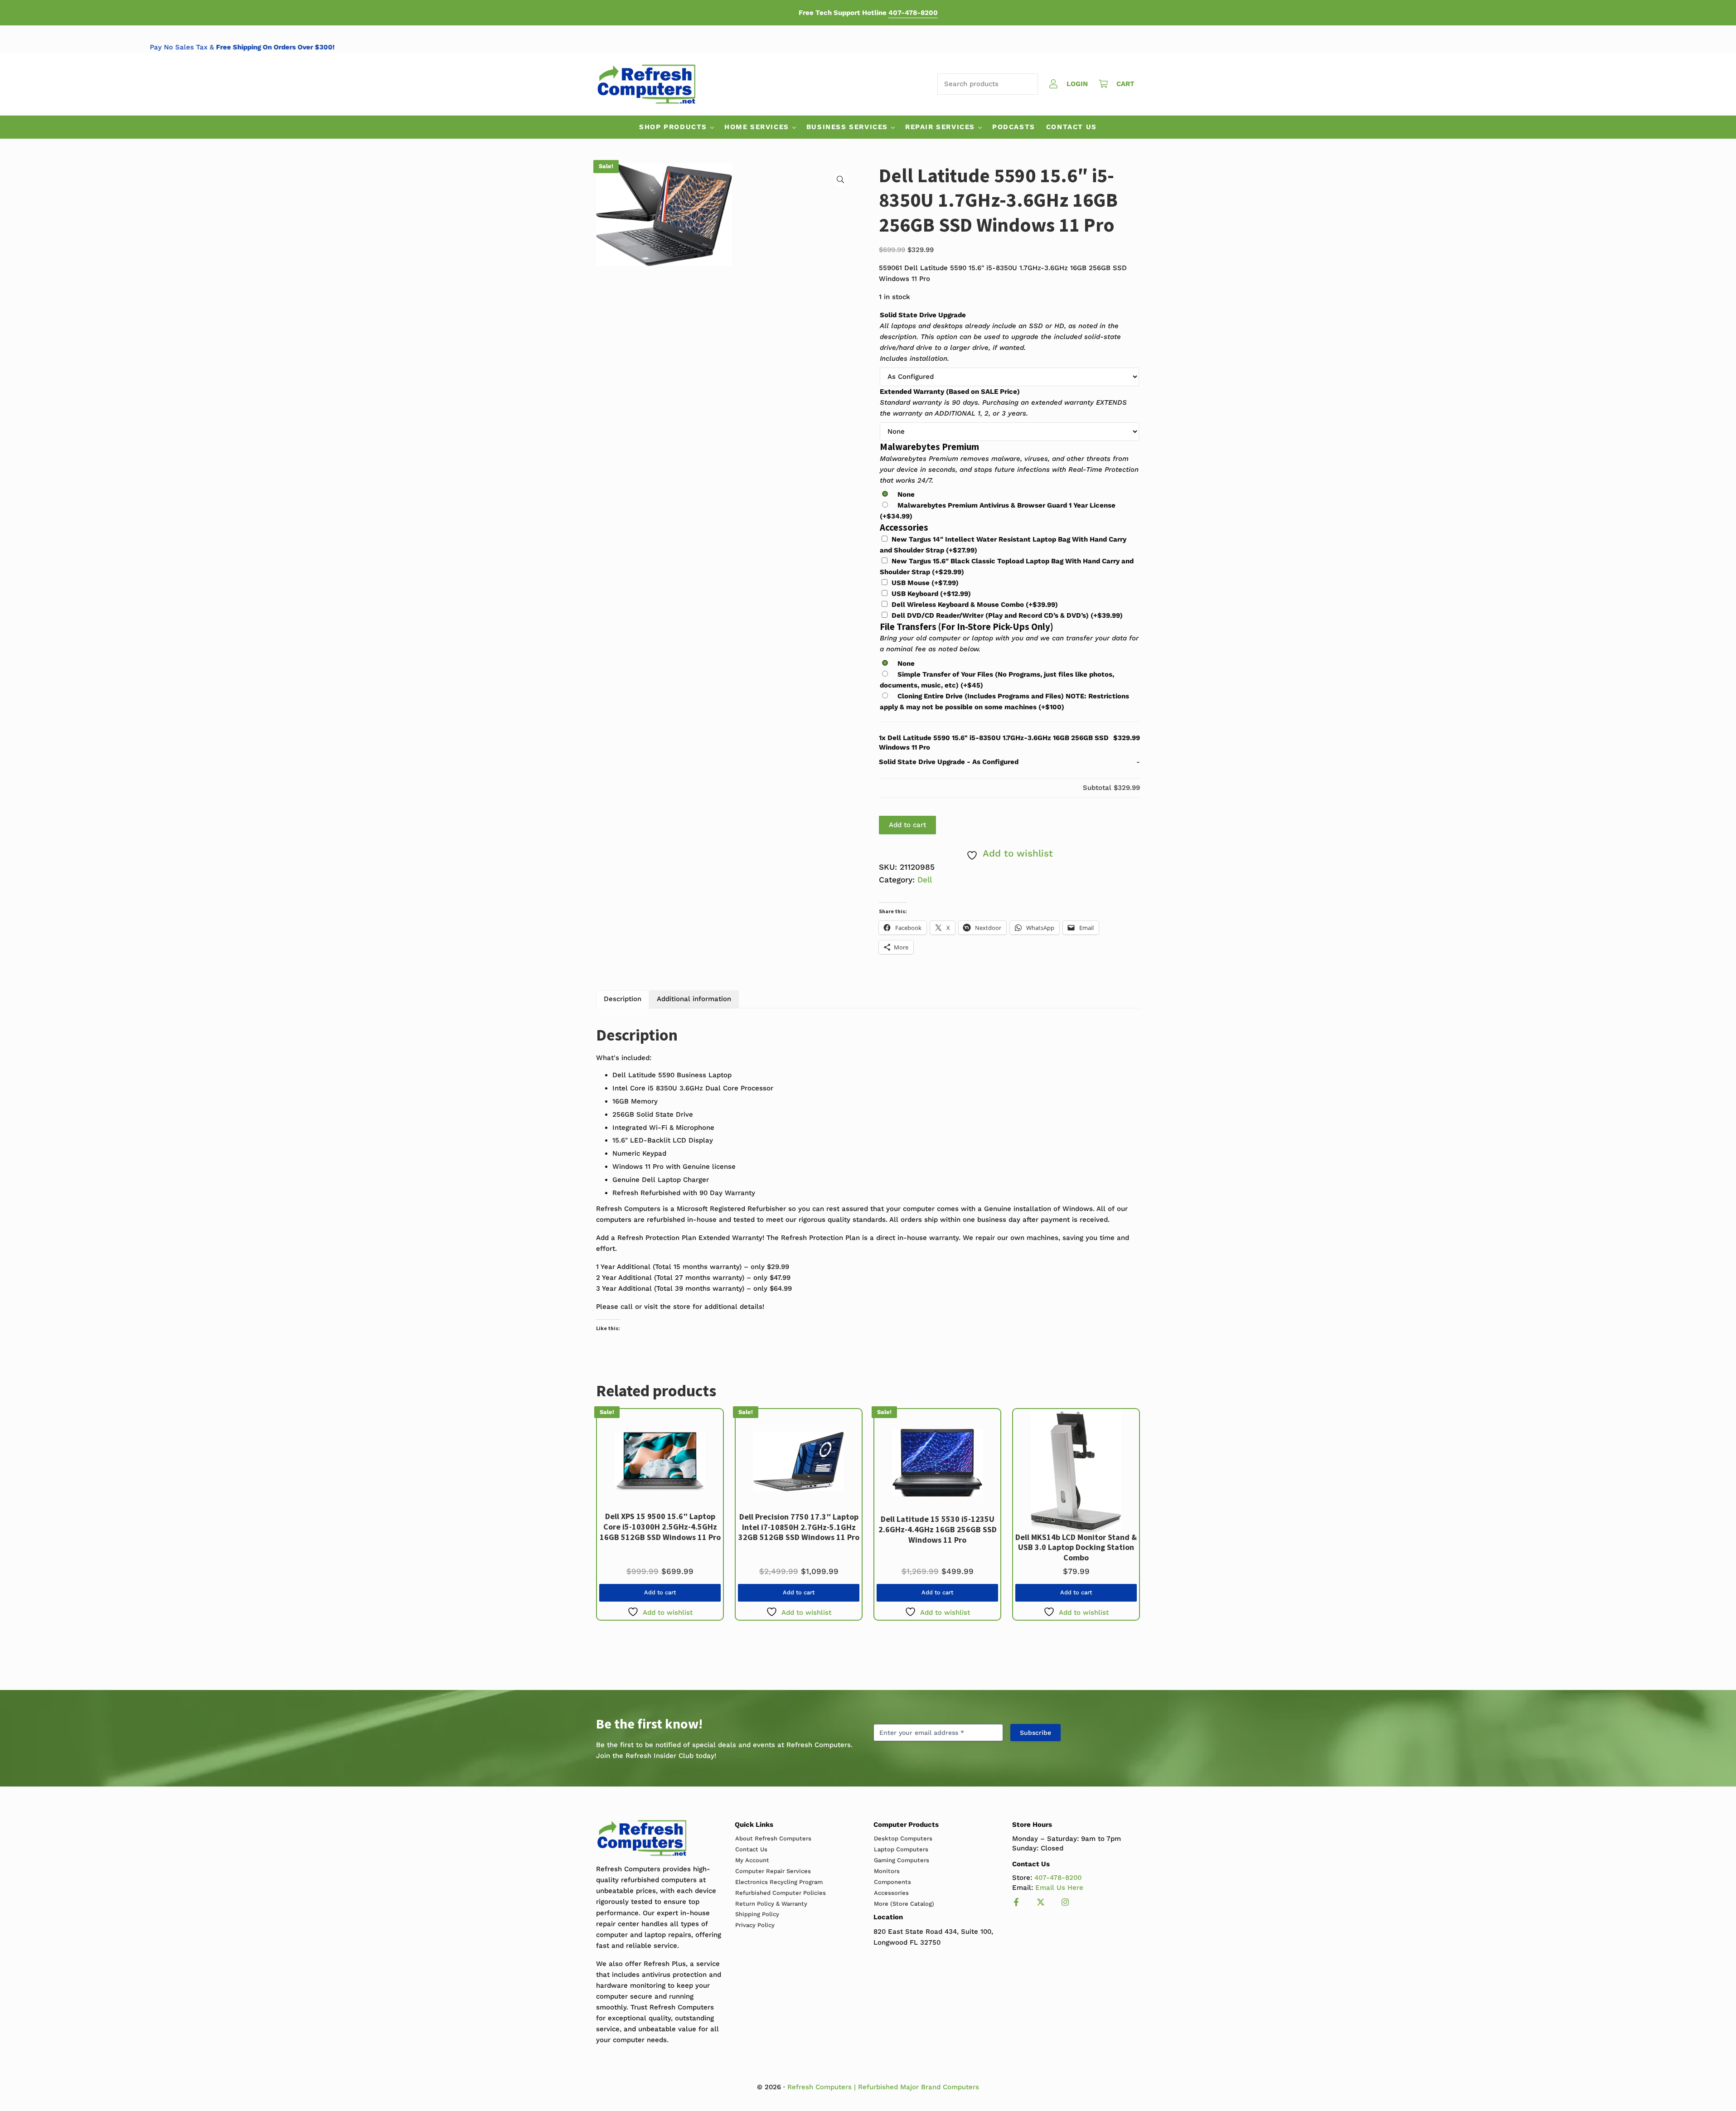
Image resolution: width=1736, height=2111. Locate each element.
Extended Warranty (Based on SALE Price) (950, 392)
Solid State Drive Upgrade (923, 315)
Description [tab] (623, 999)
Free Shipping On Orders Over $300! (438, 47)
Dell (925, 880)
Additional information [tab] (694, 999)
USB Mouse (925, 583)
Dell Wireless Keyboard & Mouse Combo (975, 605)
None (906, 494)
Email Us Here (1059, 1888)
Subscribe (1035, 1733)
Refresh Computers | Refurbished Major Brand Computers (883, 2087)
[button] (840, 179)
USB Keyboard (931, 594)
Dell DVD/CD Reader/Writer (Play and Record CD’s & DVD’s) (1007, 615)
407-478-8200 (913, 13)
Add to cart (907, 825)
